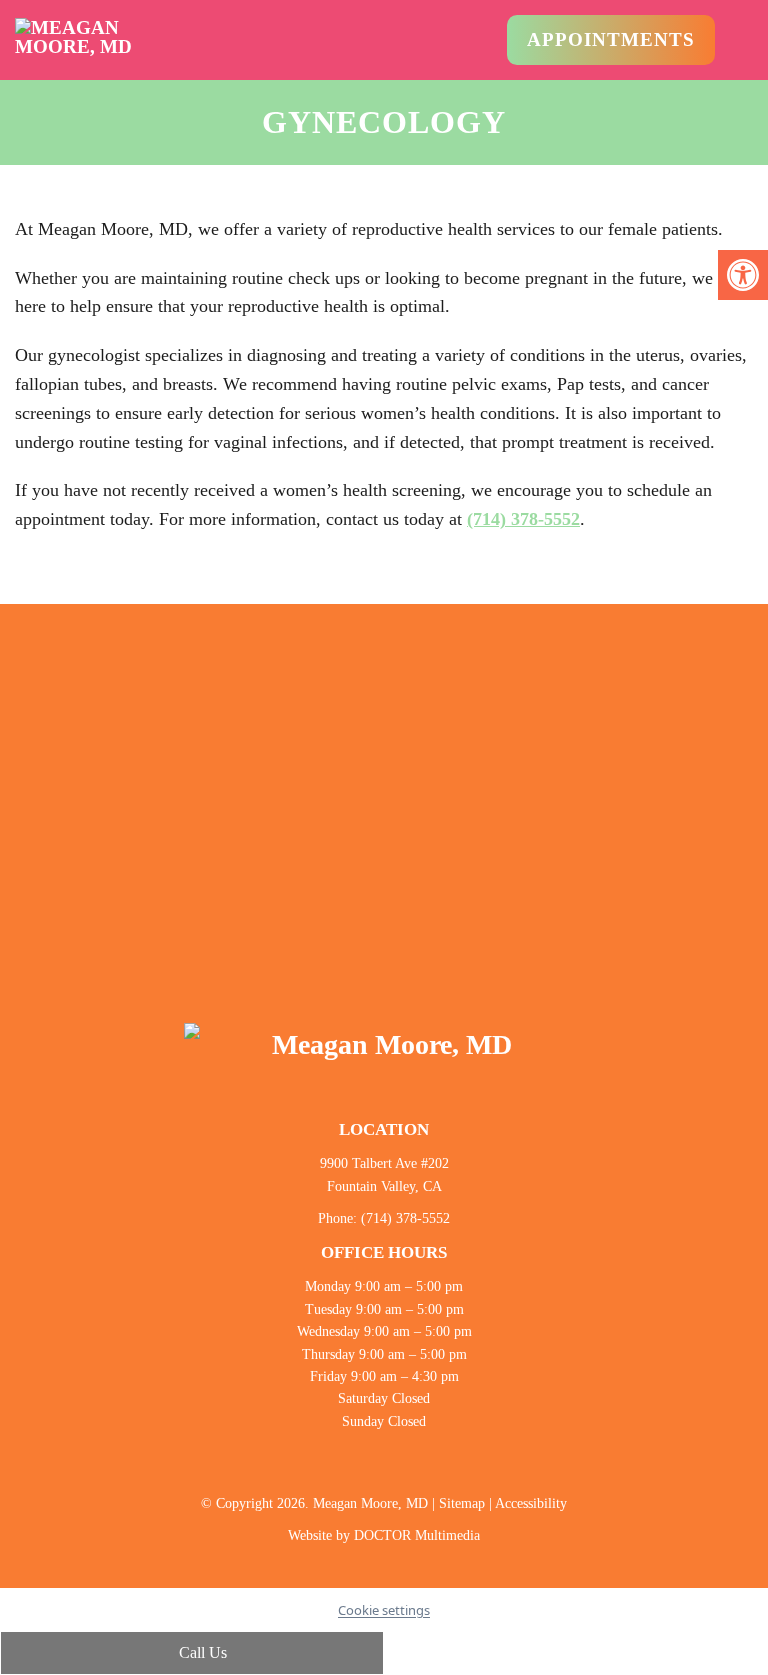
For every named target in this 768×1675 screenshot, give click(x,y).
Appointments (611, 39)
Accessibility (531, 1503)
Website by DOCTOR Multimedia (384, 1535)
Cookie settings (384, 1610)
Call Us (201, 1652)
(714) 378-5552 (523, 519)
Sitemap (462, 1503)
